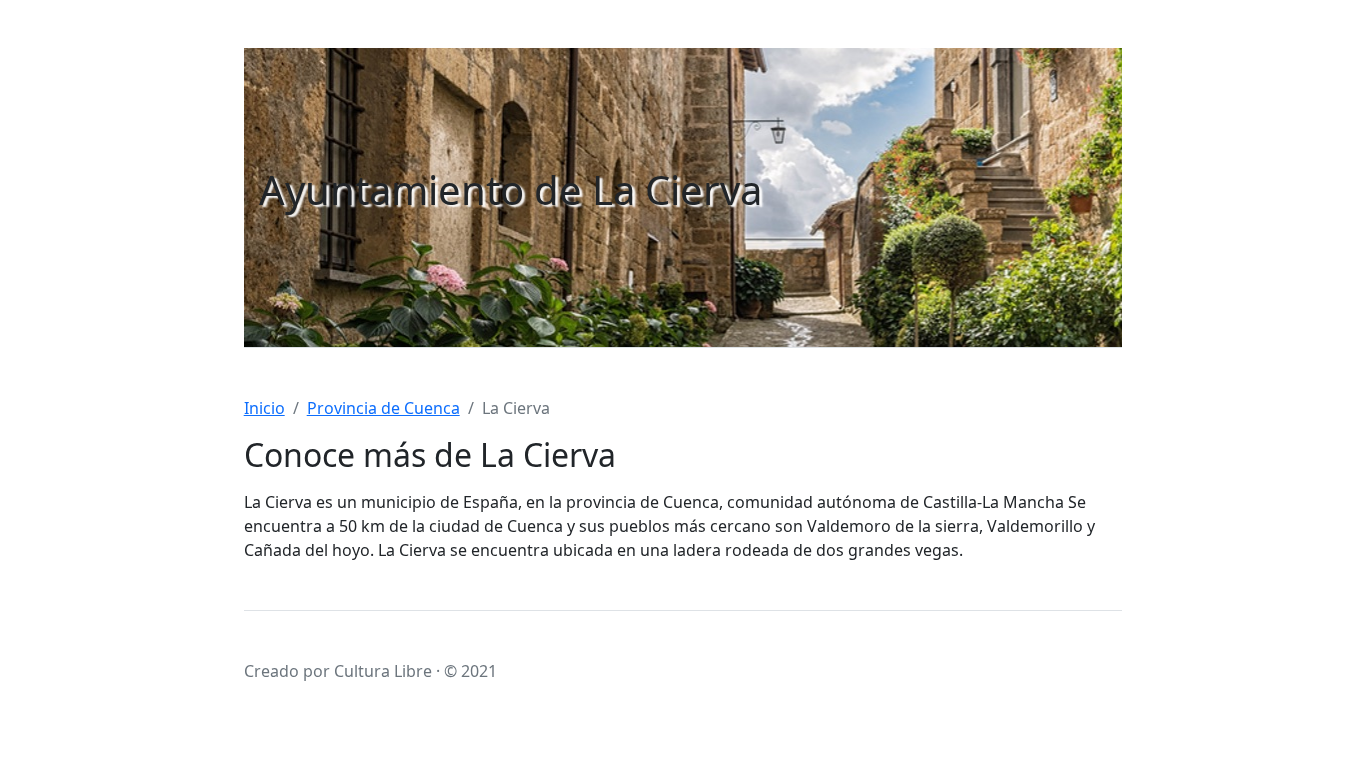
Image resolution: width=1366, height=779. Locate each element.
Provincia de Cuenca (383, 408)
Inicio (264, 408)
